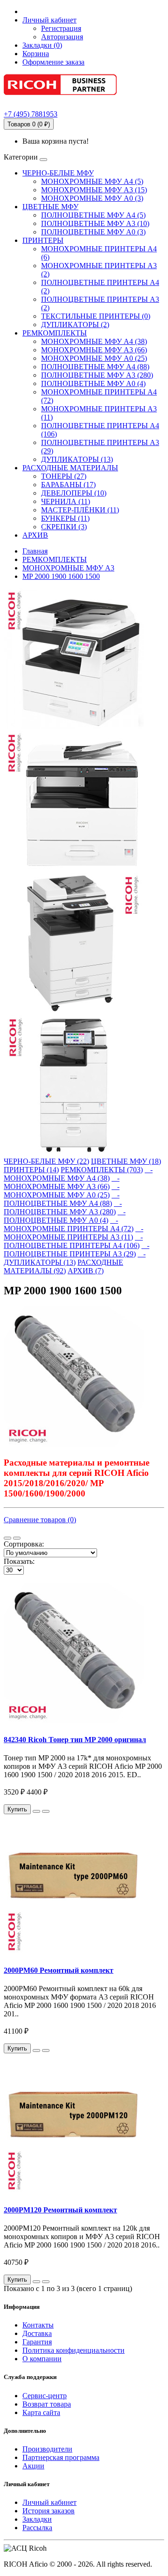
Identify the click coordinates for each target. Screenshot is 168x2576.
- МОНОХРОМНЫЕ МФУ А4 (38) (78, 1174)
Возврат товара (47, 2404)
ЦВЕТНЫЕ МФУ (50, 207)
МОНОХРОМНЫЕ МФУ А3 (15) (94, 190)
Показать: (19, 1561)
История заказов (49, 2511)
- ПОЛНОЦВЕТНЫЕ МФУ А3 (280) (63, 1208)
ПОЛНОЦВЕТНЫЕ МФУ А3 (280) (97, 375)
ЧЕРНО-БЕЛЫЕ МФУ (58, 173)
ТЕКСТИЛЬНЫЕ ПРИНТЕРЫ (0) (96, 316)
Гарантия (37, 2342)
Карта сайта (41, 2412)
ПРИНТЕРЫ (43, 240)
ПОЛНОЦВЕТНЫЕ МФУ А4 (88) (95, 367)
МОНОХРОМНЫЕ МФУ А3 (68, 568)
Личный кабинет (49, 2502)
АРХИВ (35, 535)
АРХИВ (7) (86, 1271)
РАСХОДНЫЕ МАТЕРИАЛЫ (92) (63, 1266)
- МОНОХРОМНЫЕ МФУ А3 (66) (62, 1182)
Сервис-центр (45, 2396)
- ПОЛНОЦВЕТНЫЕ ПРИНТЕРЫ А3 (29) (77, 1250)
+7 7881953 (31, 114)
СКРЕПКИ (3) (64, 527)
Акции (33, 2466)
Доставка (37, 2333)
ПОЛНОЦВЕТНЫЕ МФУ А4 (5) (93, 215)
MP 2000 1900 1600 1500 (61, 576)
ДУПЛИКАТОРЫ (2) (75, 325)
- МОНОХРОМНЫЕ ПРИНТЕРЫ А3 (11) (73, 1233)
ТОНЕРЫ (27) (64, 476)
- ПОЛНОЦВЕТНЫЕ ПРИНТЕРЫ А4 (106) (73, 1241)
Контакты (38, 2325)
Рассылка (37, 2528)
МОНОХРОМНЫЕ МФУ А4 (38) (94, 341)
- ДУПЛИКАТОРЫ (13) (75, 1258)
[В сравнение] (46, 1811)
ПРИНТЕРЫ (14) (31, 1170)
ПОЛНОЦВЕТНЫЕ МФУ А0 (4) (93, 383)
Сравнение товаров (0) (40, 1520)
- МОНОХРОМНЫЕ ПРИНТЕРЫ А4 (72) (69, 1224)
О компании (42, 2359)
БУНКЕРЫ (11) (65, 518)
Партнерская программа (61, 2457)
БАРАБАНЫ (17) (68, 485)
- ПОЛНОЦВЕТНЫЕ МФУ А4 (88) (62, 1199)
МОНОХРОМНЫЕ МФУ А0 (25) (94, 358)
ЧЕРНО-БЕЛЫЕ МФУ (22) (46, 1161)
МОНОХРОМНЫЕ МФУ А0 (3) (92, 198)
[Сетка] (17, 1538)
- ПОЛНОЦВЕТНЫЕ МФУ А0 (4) (65, 1216)
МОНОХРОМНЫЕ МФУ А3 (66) (94, 350)
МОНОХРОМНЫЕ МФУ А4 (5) (92, 181)
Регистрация (61, 28)
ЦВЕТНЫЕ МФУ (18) (126, 1161)
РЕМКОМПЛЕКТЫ (55, 333)
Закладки (37, 2519)
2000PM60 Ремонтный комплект (59, 1970)
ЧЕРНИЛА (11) (66, 501)
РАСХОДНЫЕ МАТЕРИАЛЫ (70, 468)
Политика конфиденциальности (73, 2350)
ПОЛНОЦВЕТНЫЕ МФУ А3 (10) (95, 223)
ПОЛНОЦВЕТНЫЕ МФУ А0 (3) (93, 232)
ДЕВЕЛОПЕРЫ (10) (74, 493)
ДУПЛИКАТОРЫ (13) (77, 459)
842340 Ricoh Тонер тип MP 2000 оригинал (75, 1740)
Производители (47, 2449)
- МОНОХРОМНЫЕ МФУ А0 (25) (62, 1191)
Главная (35, 551)
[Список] (7, 1538)
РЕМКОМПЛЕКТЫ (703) (102, 1170)
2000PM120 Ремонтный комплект (60, 2210)
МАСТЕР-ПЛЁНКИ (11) (80, 510)
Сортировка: (24, 1544)
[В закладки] (36, 1811)
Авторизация (62, 37)
